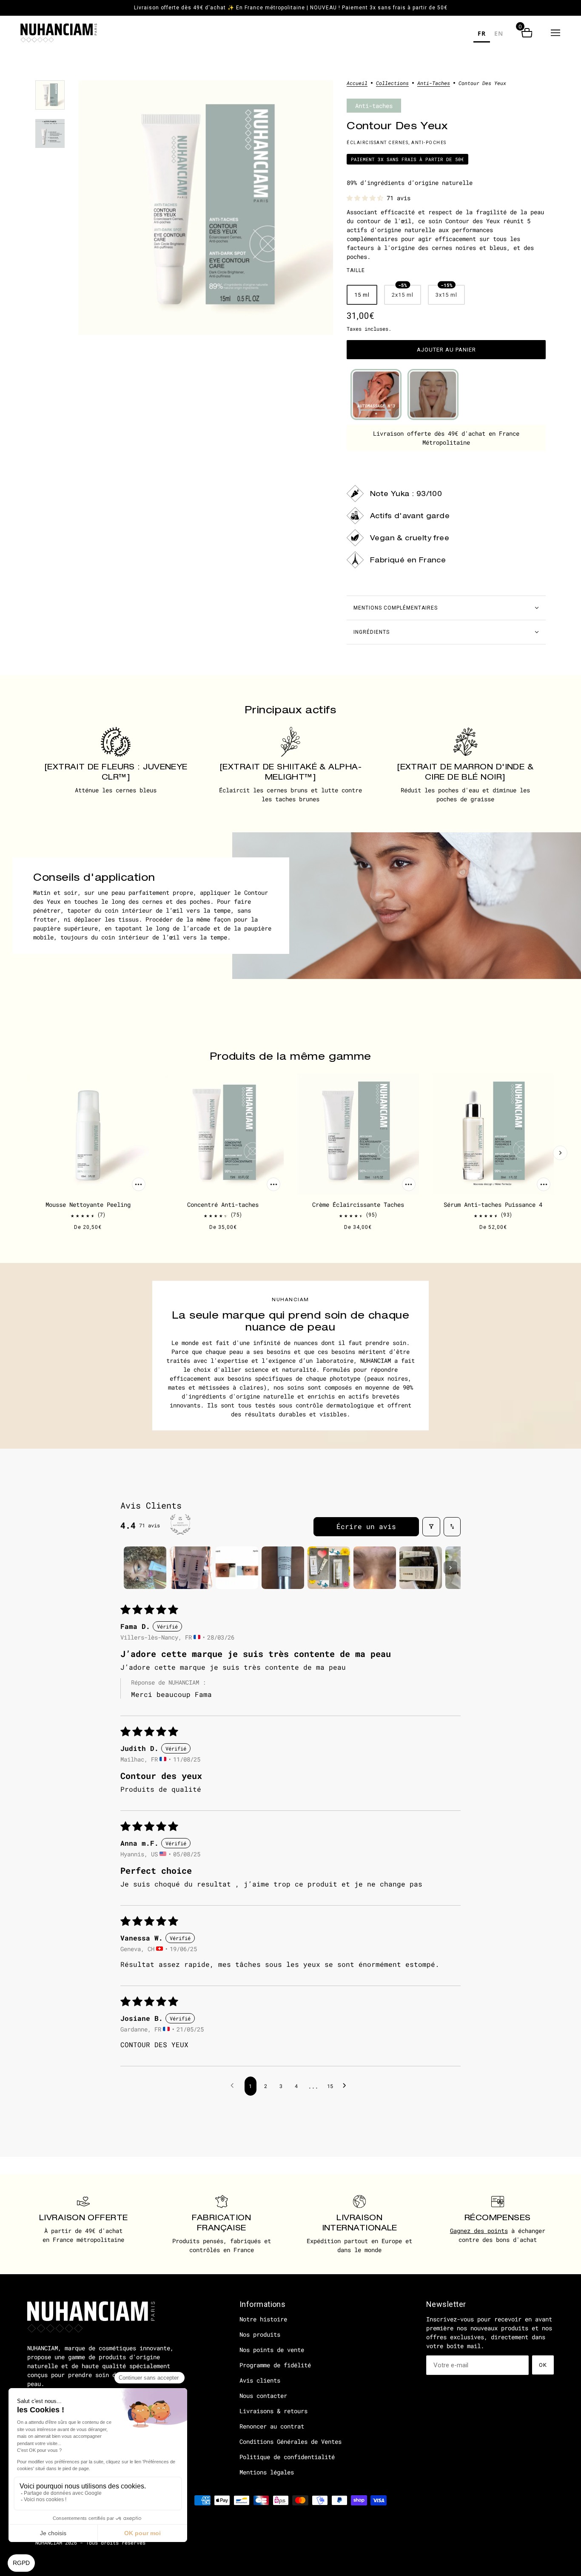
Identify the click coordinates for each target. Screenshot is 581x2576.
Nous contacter (263, 2396)
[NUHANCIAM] (59, 33)
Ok (543, 2365)
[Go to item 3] (237, 1568)
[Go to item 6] (375, 1568)
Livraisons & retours (273, 2411)
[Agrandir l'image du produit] (206, 208)
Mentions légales (267, 2472)
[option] (499, 35)
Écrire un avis (366, 1526)
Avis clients (260, 2380)
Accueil (357, 83)
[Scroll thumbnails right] (450, 1568)
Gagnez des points (479, 2231)
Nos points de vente (272, 2350)
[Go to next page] (347, 2086)
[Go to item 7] (421, 1568)
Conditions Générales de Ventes (290, 2441)
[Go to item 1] (145, 1568)
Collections (392, 83)
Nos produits (260, 2334)
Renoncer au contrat (272, 2426)
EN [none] (499, 33)
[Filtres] (431, 1527)
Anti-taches (434, 83)
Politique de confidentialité (287, 2457)
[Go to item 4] (283, 1568)
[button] (555, 33)
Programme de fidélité (275, 2365)
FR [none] (482, 33)
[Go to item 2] (191, 1568)
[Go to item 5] (329, 1568)
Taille (356, 270)
